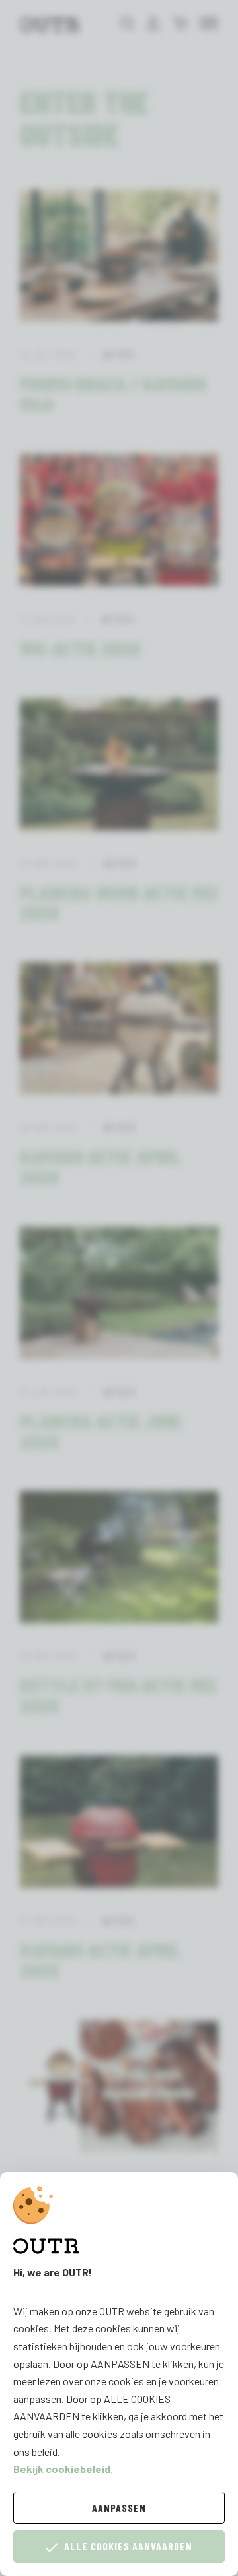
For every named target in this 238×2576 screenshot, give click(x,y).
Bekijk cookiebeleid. (63, 2469)
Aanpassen (119, 2508)
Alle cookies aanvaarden (128, 2546)
